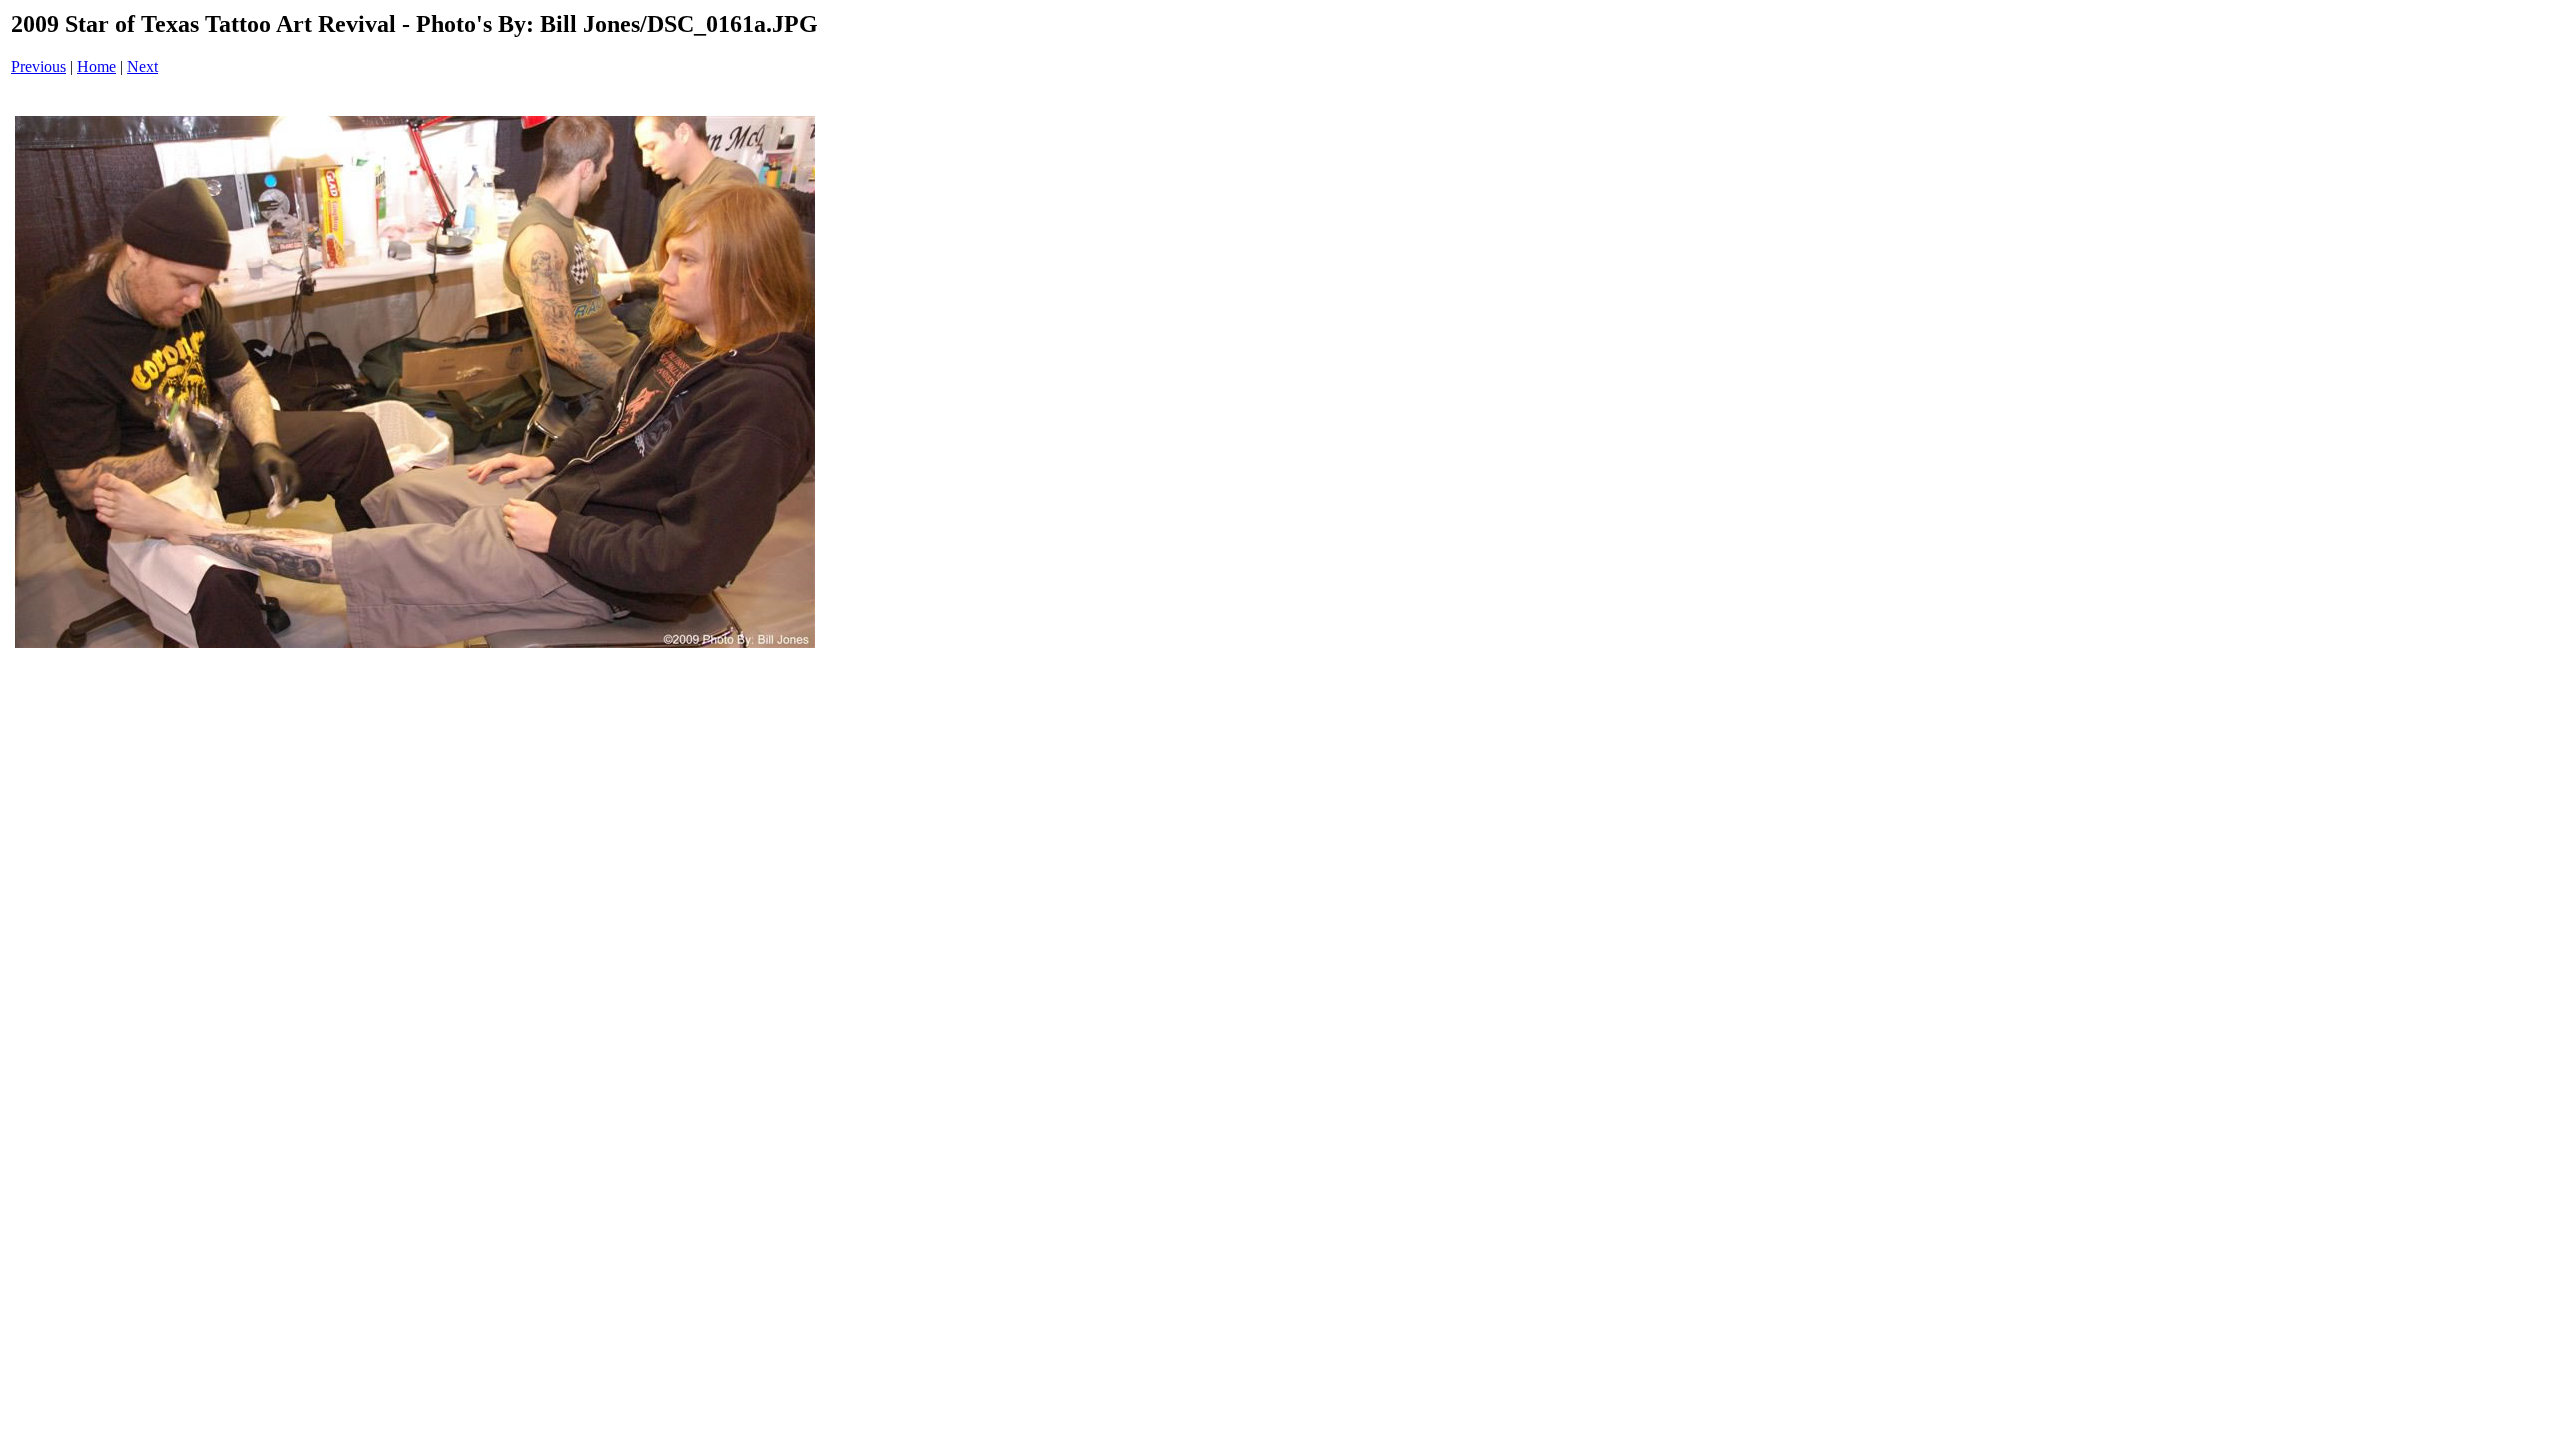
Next (142, 66)
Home (96, 66)
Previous (38, 66)
